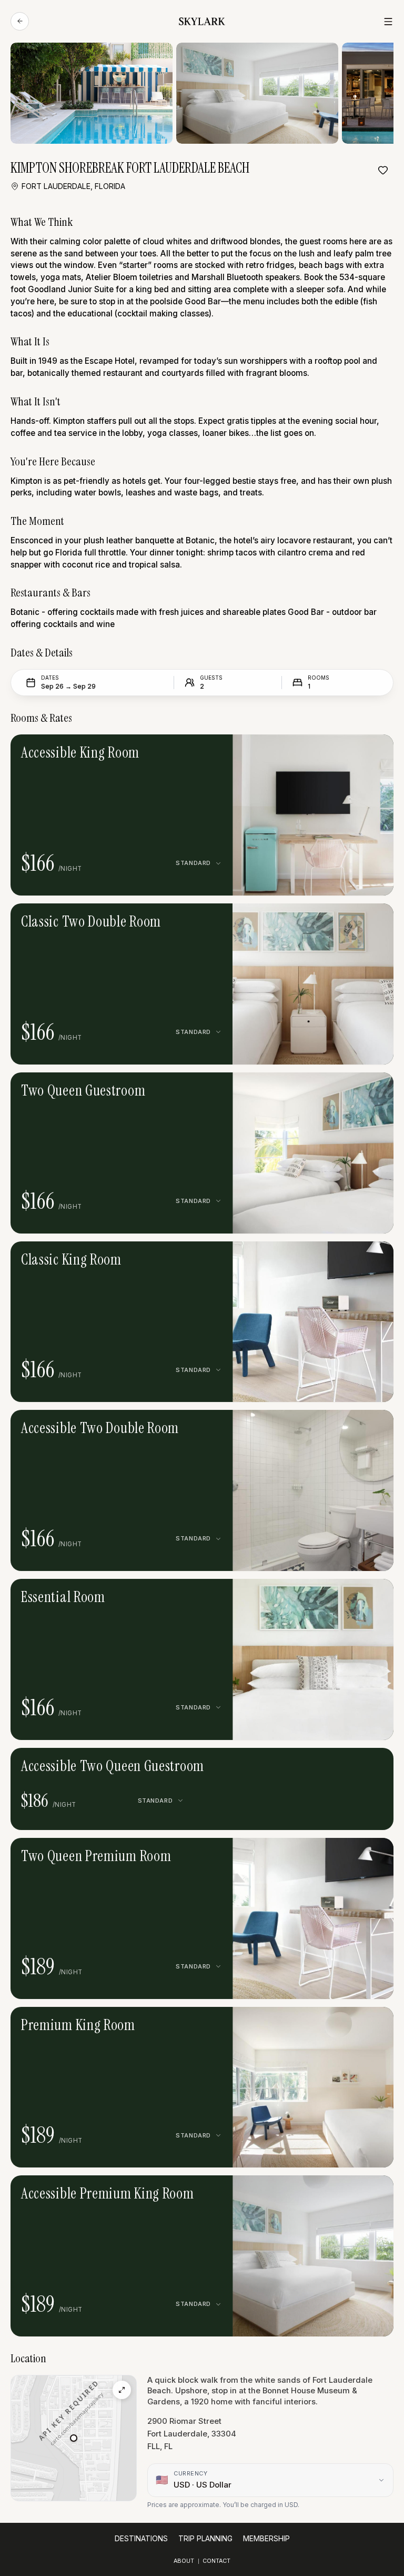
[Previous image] (286, 750)
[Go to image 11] (354, 1426)
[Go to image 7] (321, 1426)
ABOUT (184, 2561)
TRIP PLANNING (205, 2539)
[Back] (20, 21)
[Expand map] (122, 2390)
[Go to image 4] (325, 750)
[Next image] (340, 750)
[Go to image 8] (329, 1426)
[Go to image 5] (305, 1426)
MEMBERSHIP (266, 2539)
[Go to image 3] (317, 750)
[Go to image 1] (301, 750)
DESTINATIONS (141, 2539)
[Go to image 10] (346, 1426)
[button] (313, 815)
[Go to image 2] (309, 750)
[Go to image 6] (313, 1426)
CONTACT (216, 2561)
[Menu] (388, 22)
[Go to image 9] (338, 1426)
